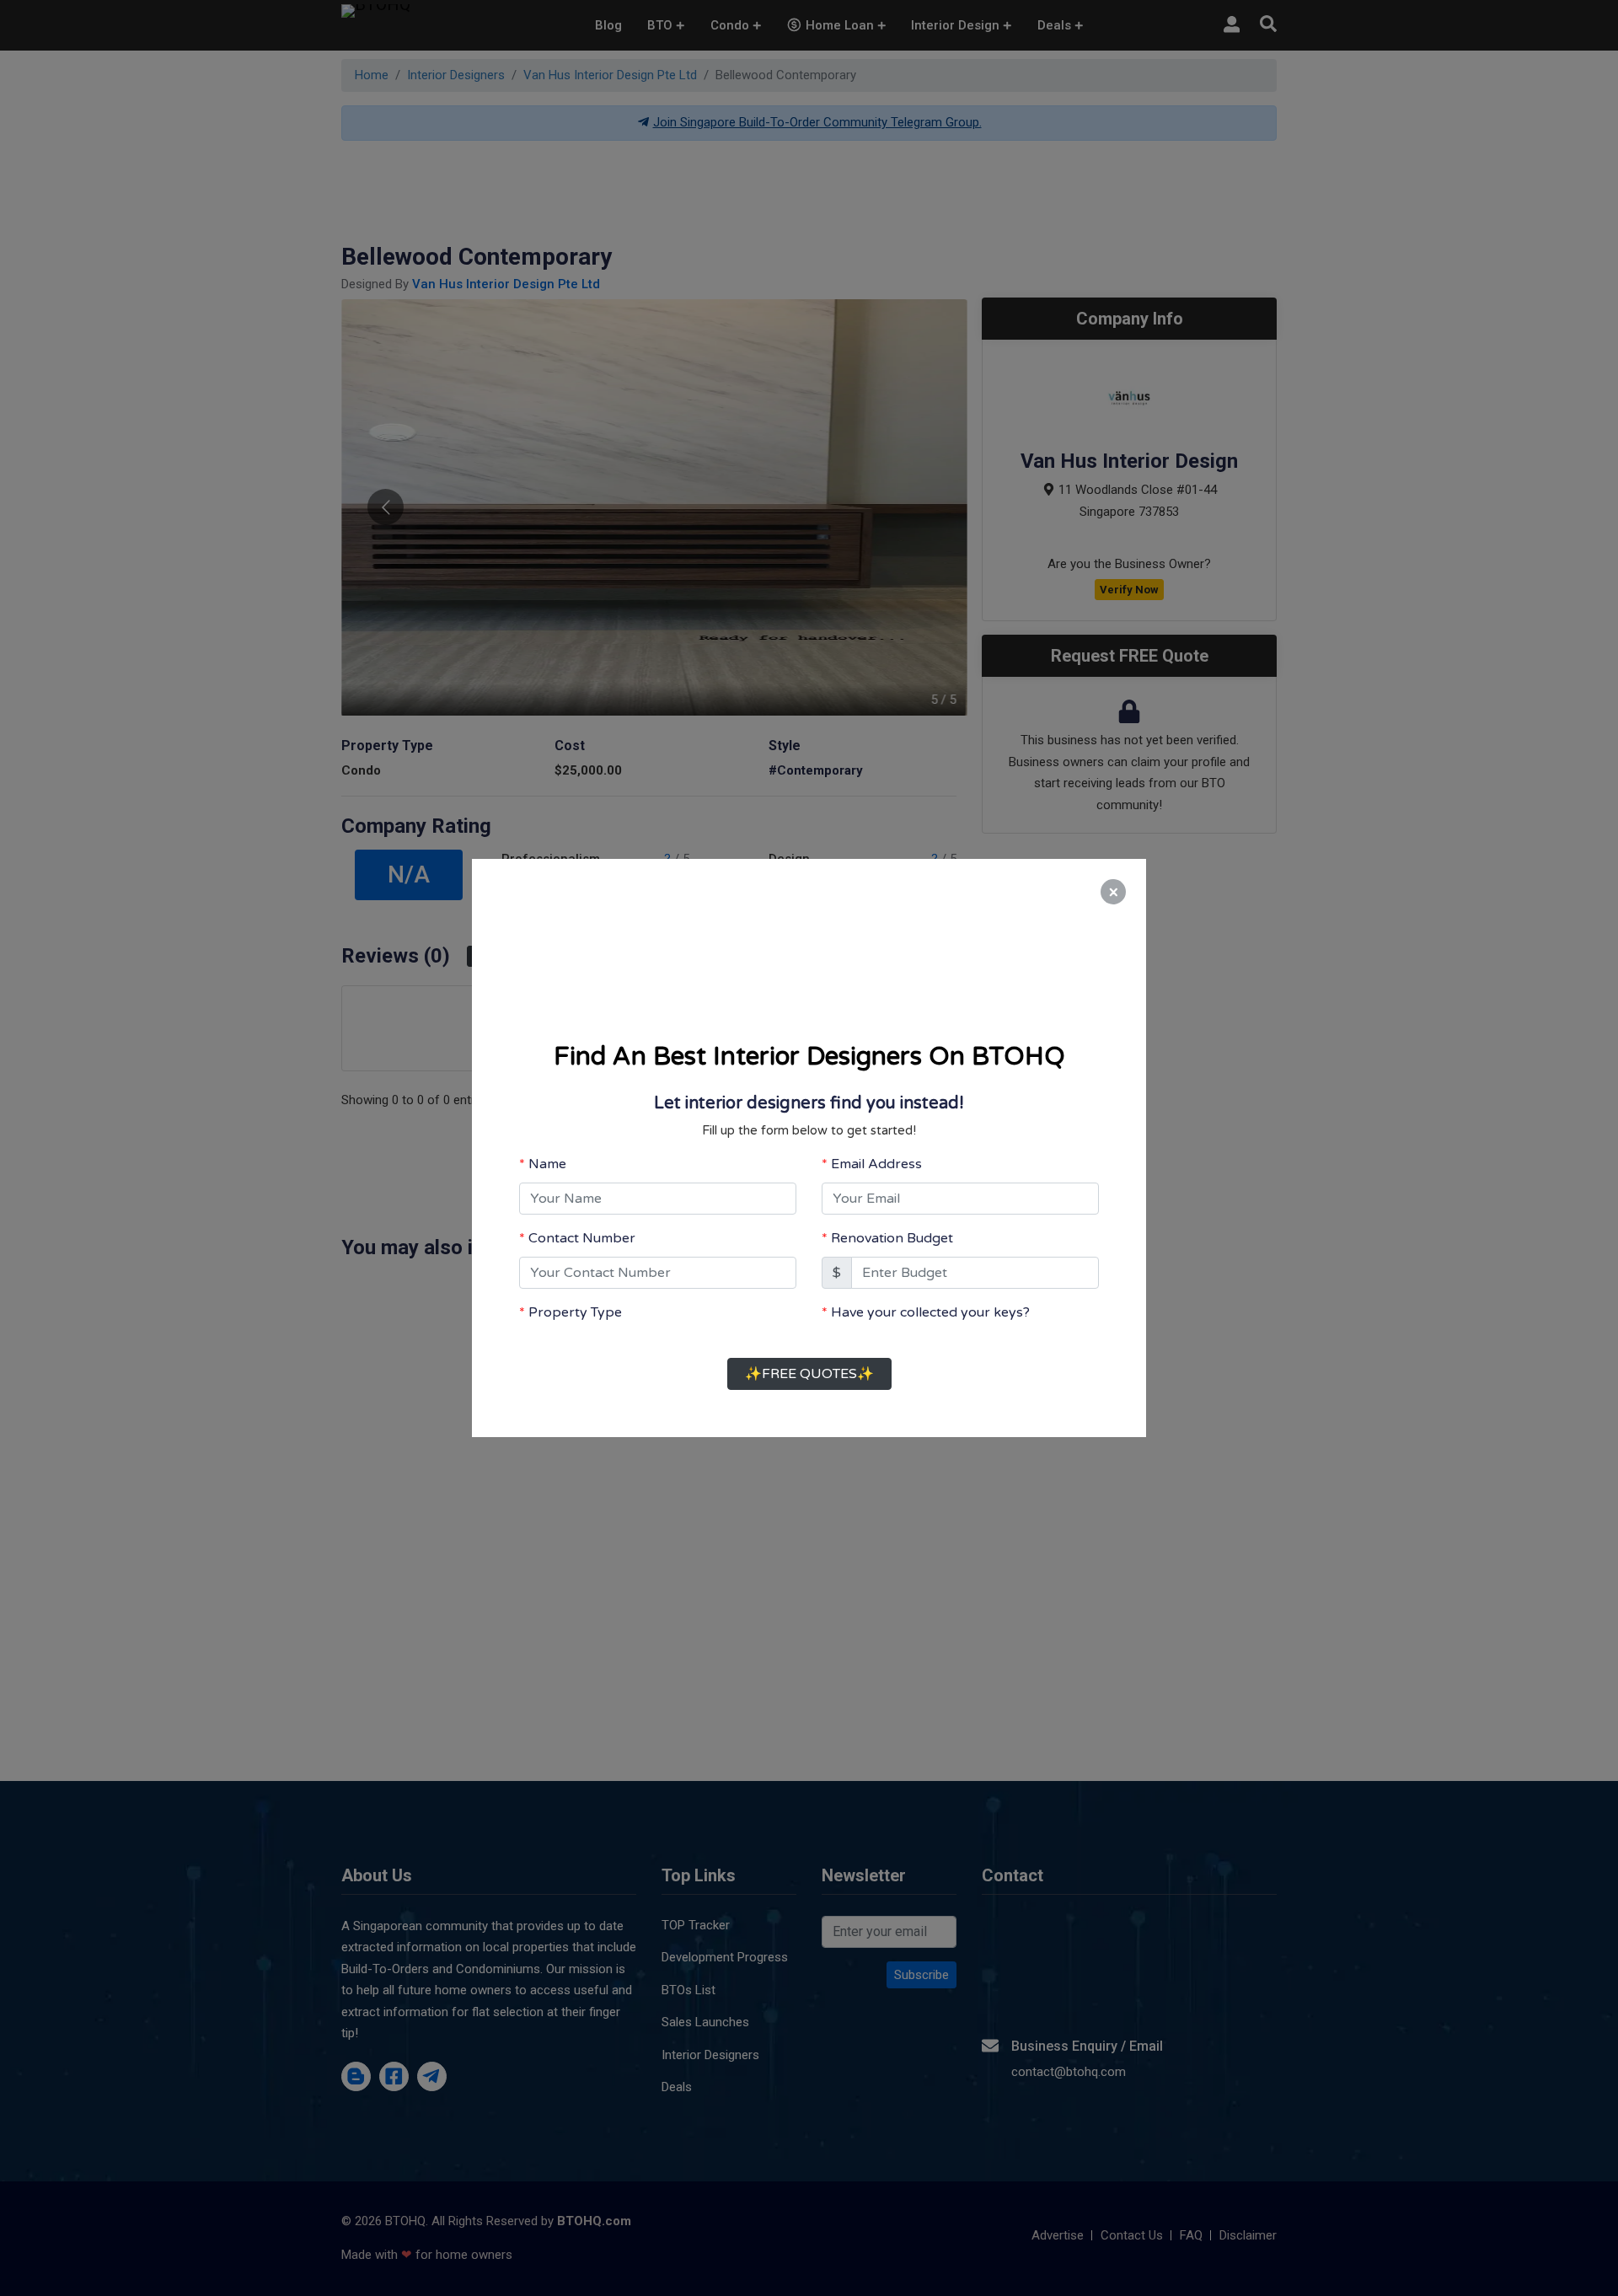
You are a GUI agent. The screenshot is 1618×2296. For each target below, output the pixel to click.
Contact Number (582, 1222)
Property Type (575, 1296)
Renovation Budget (892, 1222)
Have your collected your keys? (930, 1296)
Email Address (876, 1148)
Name (547, 1148)
